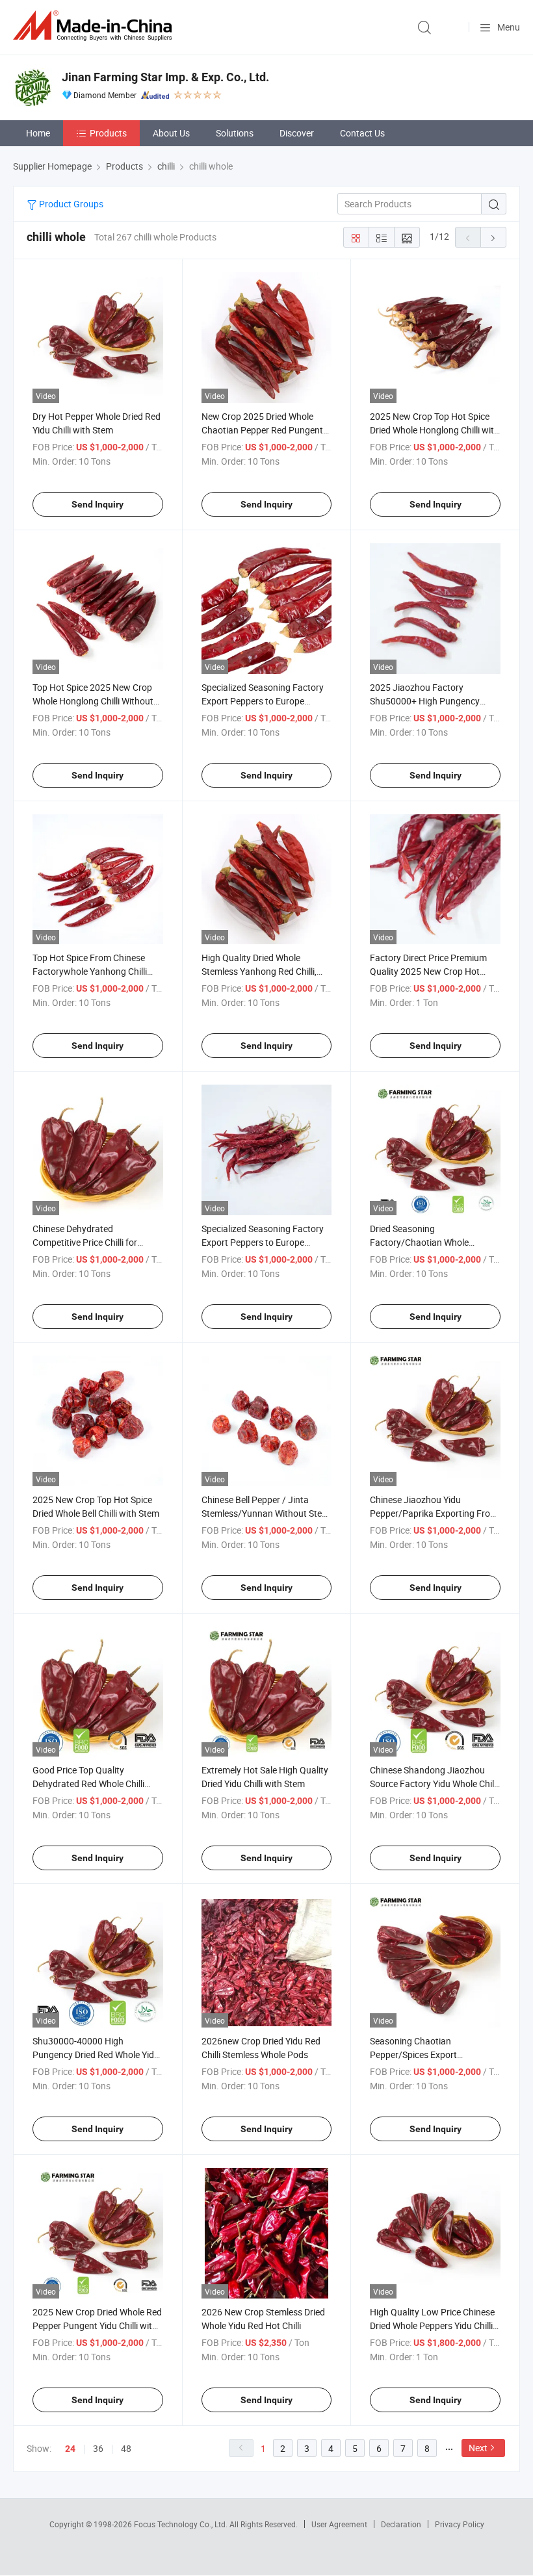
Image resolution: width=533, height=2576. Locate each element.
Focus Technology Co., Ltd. (182, 2524)
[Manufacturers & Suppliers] (95, 26)
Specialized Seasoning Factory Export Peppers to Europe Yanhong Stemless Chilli (263, 701)
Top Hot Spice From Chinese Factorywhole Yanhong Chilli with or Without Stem (90, 971)
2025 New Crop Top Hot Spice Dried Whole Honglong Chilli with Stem (435, 430)
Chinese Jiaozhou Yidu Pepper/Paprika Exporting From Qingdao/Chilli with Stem (434, 1513)
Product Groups (70, 204)
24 (70, 2449)
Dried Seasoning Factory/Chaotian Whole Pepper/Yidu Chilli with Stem (426, 1242)
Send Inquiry (97, 504)
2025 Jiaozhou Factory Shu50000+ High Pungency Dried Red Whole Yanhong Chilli (432, 701)
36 (98, 2448)
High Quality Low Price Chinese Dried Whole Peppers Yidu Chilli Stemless (432, 2325)
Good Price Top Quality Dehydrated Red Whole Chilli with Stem (88, 1784)
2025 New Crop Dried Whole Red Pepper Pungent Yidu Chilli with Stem (97, 2325)
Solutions (235, 133)
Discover (297, 133)
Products (108, 133)
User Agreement (339, 2524)
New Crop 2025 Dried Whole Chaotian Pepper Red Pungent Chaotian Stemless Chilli (262, 430)
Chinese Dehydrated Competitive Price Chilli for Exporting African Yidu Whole (91, 1242)
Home (38, 133)
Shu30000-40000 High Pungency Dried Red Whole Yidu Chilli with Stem (96, 2054)
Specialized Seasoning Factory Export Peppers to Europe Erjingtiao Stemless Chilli (263, 1242)
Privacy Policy (460, 2524)
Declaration (401, 2524)
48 (126, 2448)
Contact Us (362, 133)
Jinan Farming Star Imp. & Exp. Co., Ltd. (165, 77)
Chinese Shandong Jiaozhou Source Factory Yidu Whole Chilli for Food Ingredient (434, 1784)
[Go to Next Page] (493, 237)
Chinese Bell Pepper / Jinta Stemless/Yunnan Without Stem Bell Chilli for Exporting (266, 1513)
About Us (171, 133)
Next (478, 2448)
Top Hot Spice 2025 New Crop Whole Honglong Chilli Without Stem (93, 701)
